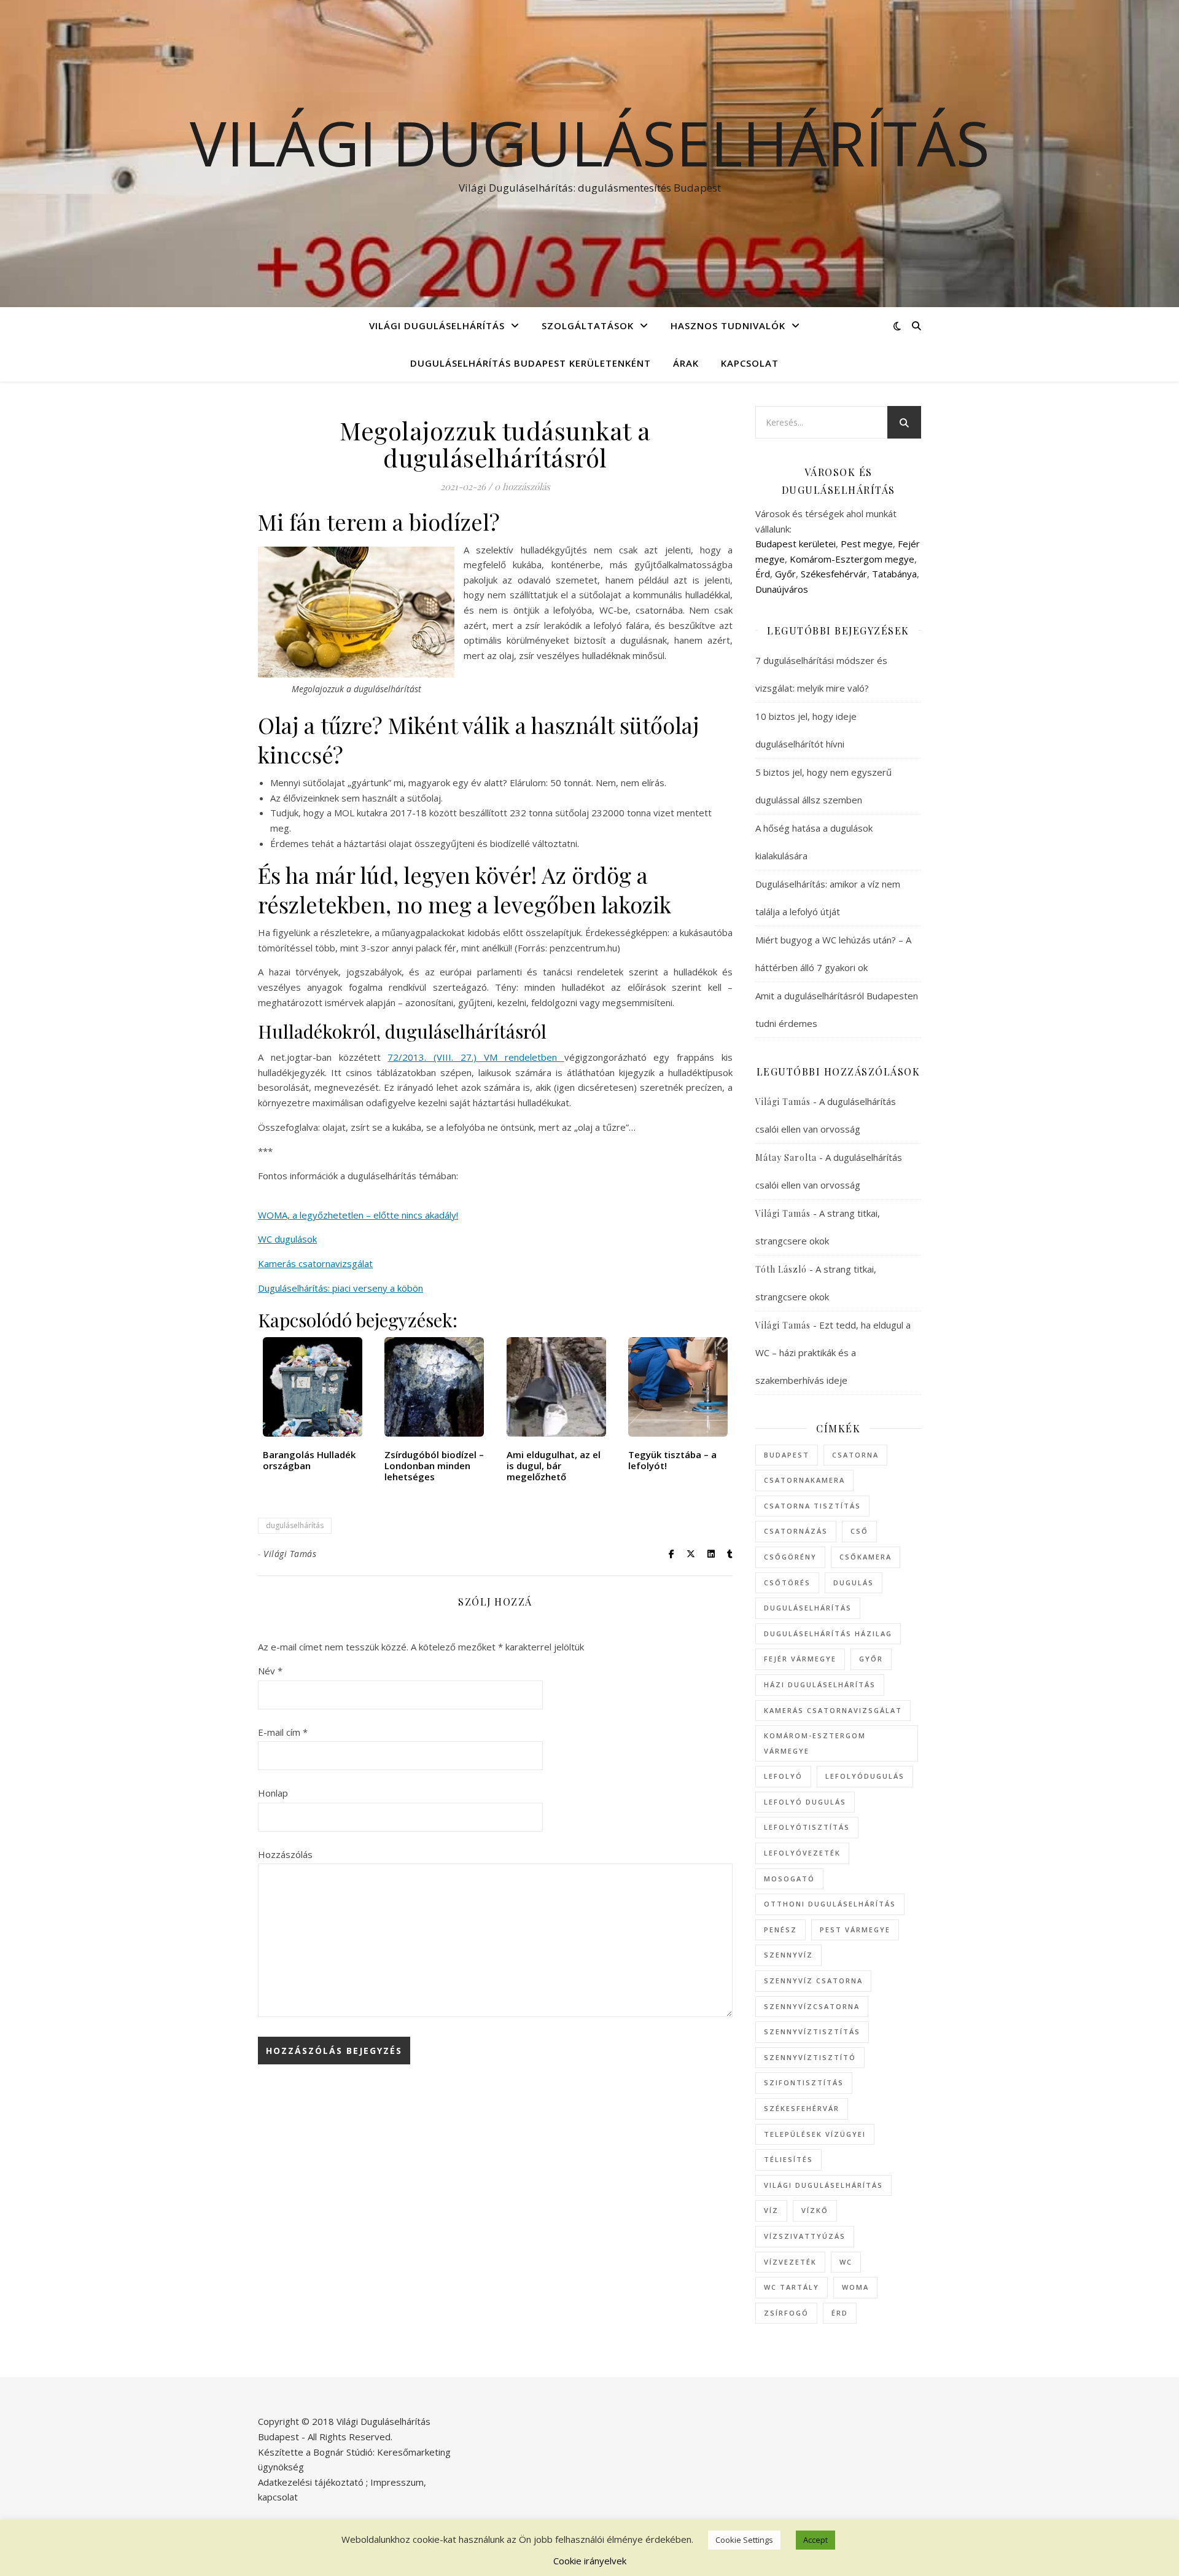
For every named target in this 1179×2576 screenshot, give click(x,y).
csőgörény (790, 1557)
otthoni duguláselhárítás (830, 1904)
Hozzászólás (285, 1854)
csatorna (855, 1455)
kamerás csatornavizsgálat (833, 1710)
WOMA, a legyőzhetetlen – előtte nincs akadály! (358, 1215)
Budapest (787, 1455)
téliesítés (788, 2159)
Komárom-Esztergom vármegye (815, 1743)
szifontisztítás (804, 2082)
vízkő (815, 2210)
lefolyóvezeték (802, 1853)
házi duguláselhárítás (820, 1684)
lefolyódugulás (865, 1776)
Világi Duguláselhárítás (590, 142)
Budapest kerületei (796, 544)
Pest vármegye (855, 1930)
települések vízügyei (815, 2134)
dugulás (854, 1583)
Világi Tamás (290, 1554)
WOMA (855, 2287)
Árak (686, 363)
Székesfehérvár (834, 574)
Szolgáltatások (588, 326)
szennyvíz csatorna (813, 1981)
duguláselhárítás (295, 1525)
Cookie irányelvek (590, 2561)
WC (846, 2262)
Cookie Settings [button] (744, 2540)
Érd (763, 574)
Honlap (273, 1793)
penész (780, 1930)
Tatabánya (894, 574)
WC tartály (792, 2287)
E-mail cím (283, 1732)
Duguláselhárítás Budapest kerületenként (531, 363)
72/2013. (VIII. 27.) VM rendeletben (476, 1057)
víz (771, 2210)
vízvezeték (790, 2262)
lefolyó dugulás (805, 1802)
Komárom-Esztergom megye (852, 559)
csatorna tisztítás (812, 1506)
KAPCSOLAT (750, 363)
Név (270, 1671)
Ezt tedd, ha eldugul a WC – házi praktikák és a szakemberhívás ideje (833, 1352)
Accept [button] (815, 2540)
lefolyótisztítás (807, 1827)
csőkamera (866, 1557)
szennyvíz (788, 1955)
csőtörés (787, 1583)
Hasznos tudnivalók (728, 326)
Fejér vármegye (800, 1659)
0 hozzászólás (522, 486)
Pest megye (867, 544)
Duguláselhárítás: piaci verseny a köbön (340, 1288)
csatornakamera (804, 1480)
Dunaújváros (782, 589)
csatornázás (796, 1531)
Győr (785, 574)
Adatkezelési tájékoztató (311, 2482)
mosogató (789, 1879)
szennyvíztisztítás (812, 2032)
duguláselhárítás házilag (828, 1633)
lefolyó (783, 1776)
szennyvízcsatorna (812, 2006)
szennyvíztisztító (810, 2057)
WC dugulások (287, 1239)
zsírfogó (786, 2313)
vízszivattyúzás (805, 2236)
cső (859, 1531)
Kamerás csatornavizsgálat (315, 1263)
